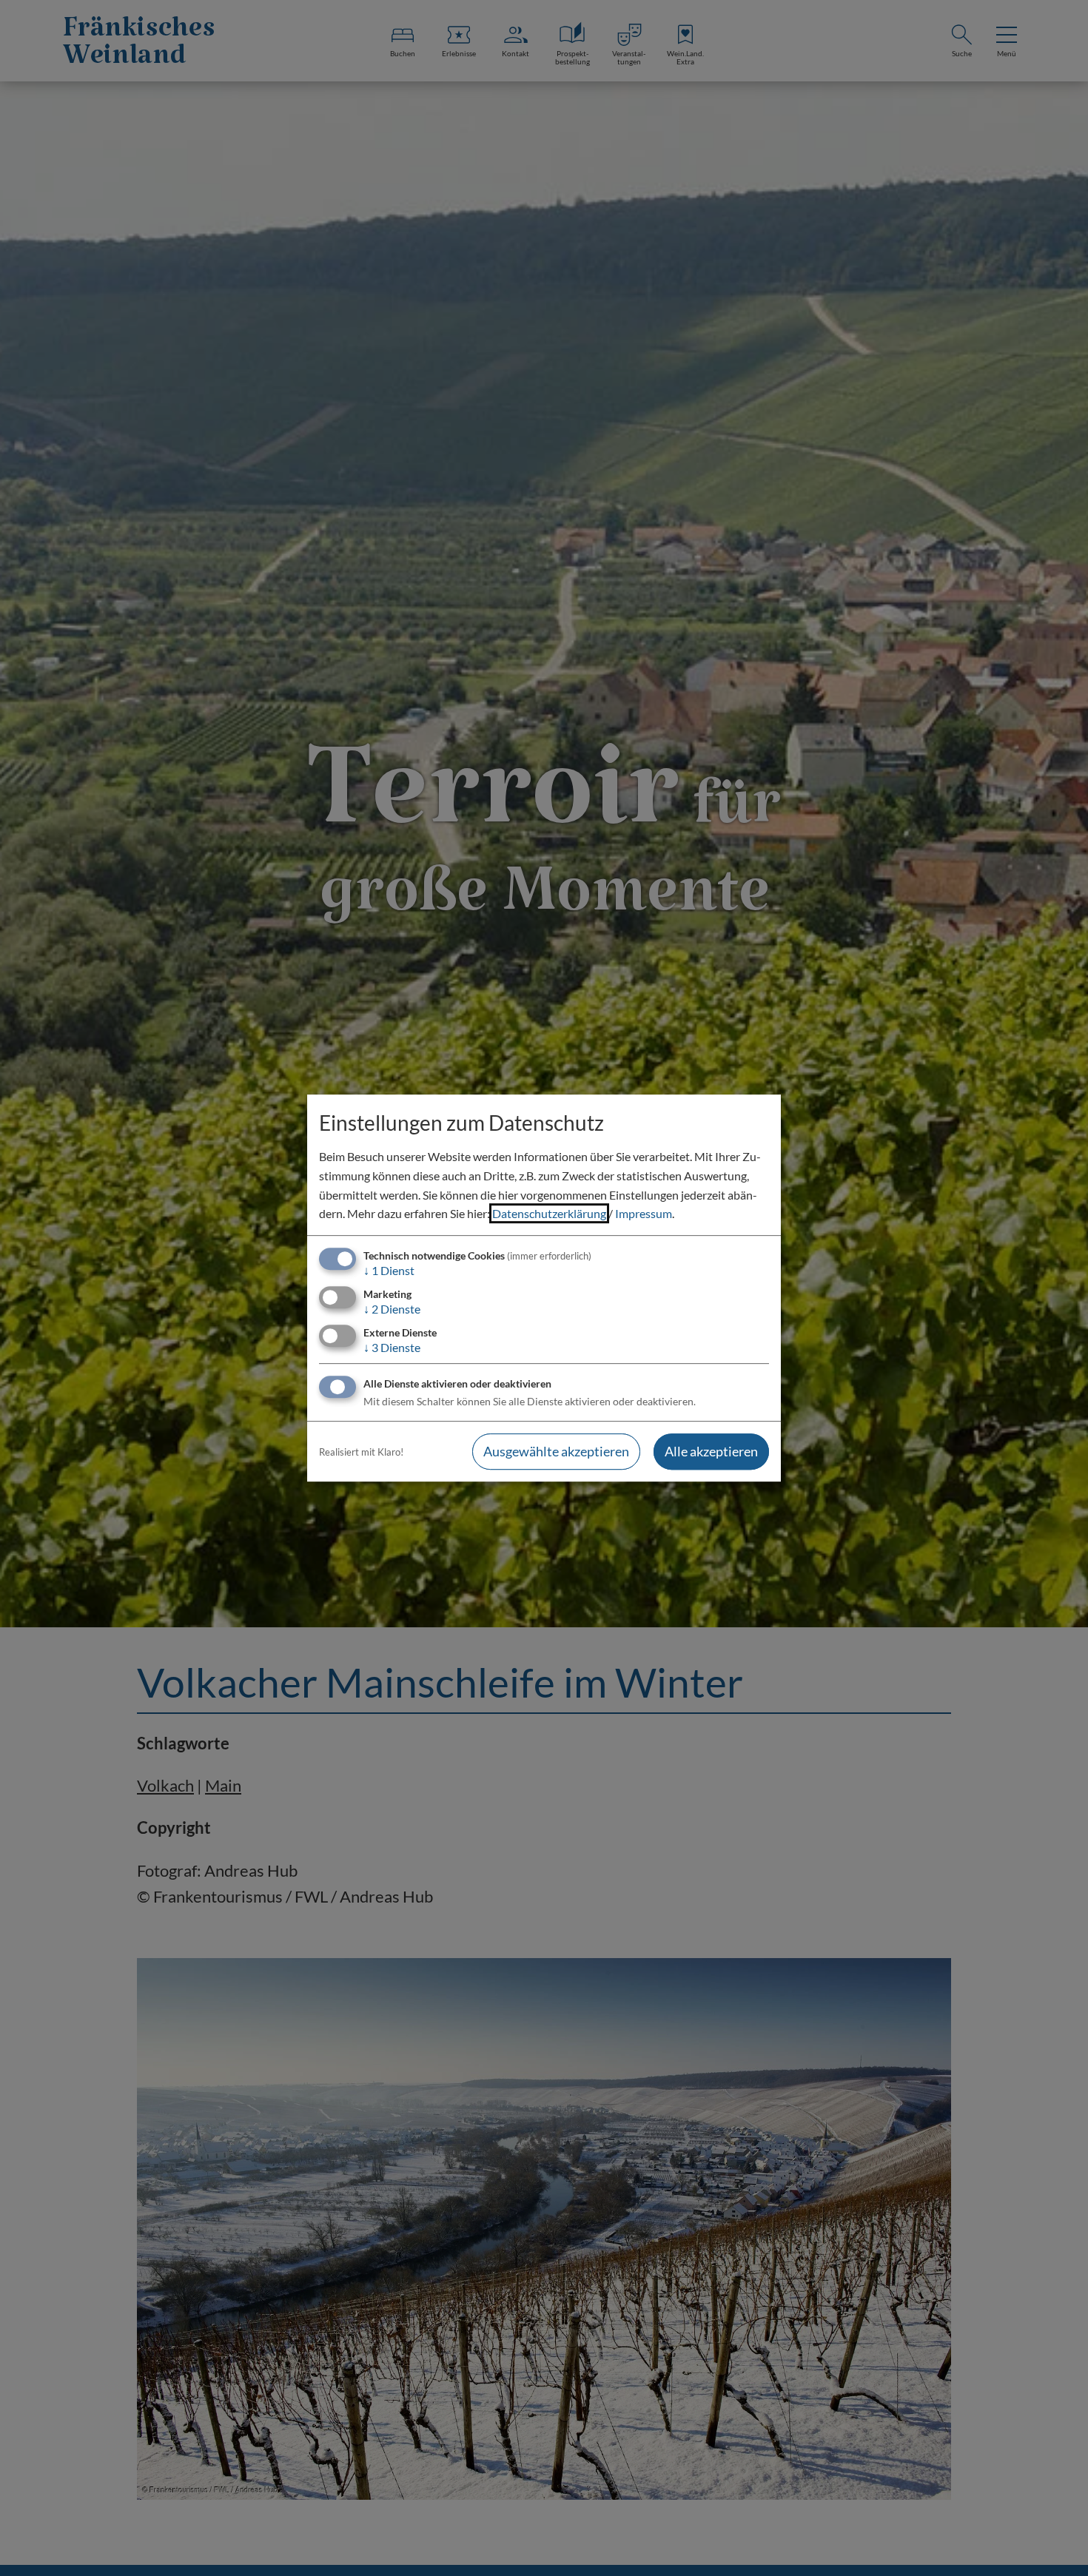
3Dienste (392, 1347)
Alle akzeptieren (711, 1452)
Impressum (644, 1213)
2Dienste (392, 1309)
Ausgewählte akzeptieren (556, 1452)
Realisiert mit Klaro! (361, 1452)
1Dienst (389, 1270)
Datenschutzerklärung (549, 1213)
